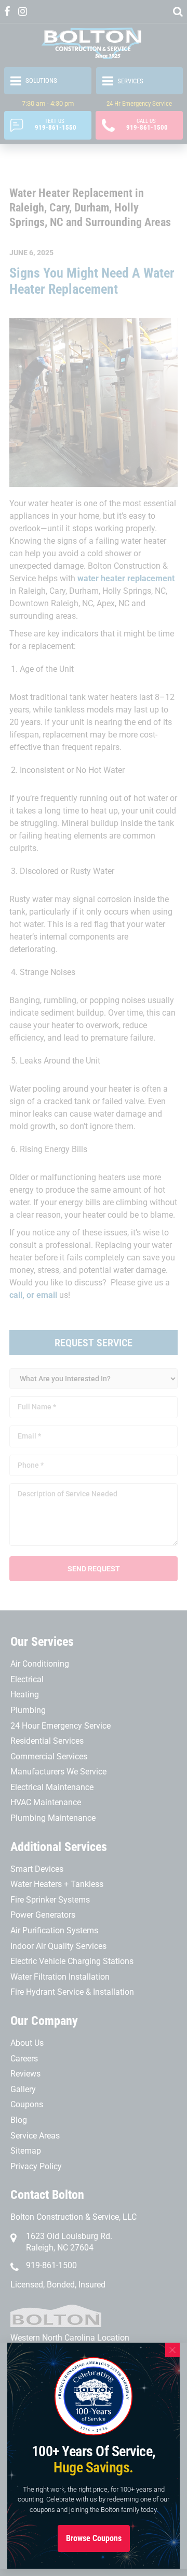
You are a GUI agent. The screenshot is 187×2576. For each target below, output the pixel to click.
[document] (94, 1288)
